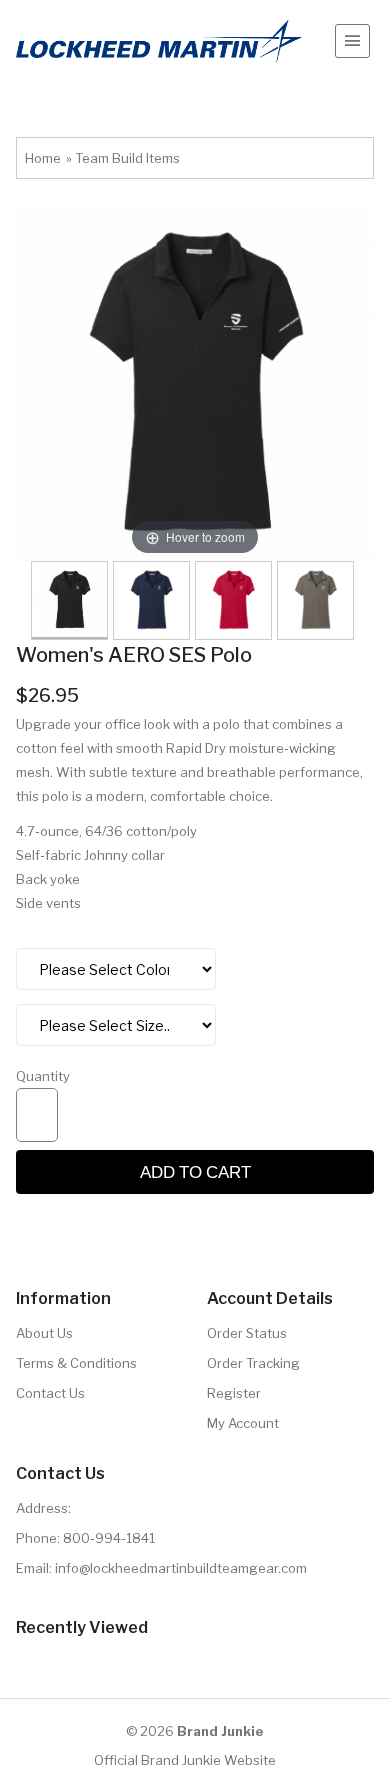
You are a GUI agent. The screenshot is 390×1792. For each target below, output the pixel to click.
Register (234, 1393)
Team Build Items (127, 158)
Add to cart (195, 1171)
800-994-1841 (109, 1538)
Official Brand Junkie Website (185, 1760)
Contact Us (50, 1393)
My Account (243, 1423)
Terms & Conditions (76, 1363)
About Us (44, 1333)
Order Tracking (253, 1363)
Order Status (247, 1333)
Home (43, 158)
